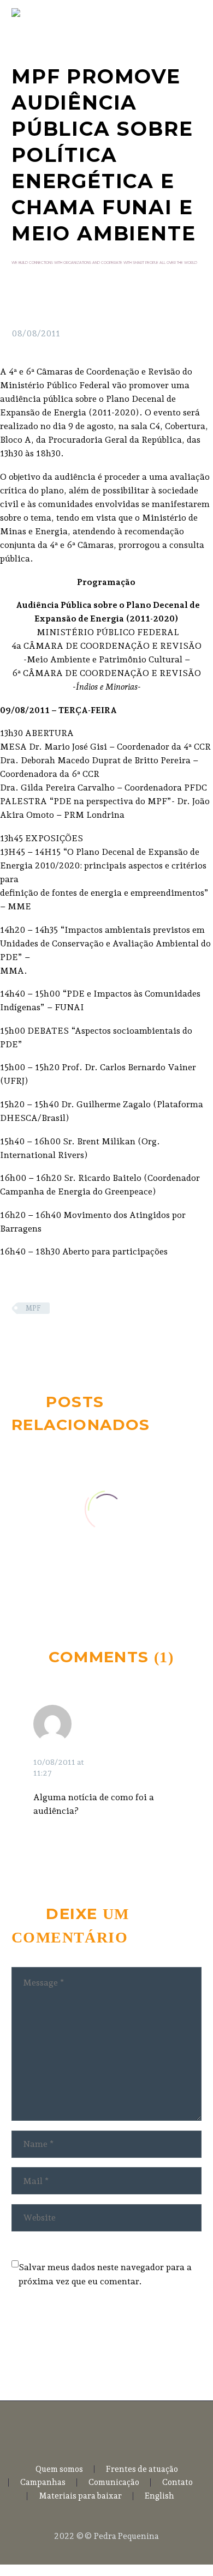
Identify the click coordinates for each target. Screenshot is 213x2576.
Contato (177, 2483)
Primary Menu (192, 13)
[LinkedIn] (84, 1340)
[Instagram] (114, 2430)
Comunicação (114, 2483)
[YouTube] (128, 2430)
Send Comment (73, 2342)
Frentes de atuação (142, 2469)
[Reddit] (100, 1340)
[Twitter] (35, 1340)
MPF (33, 1308)
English (159, 2496)
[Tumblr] (68, 1340)
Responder (140, 1751)
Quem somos (59, 2469)
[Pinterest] (51, 1340)
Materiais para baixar (80, 2496)
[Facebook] (19, 1340)
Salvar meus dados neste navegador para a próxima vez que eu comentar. (105, 2274)
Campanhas (43, 2483)
